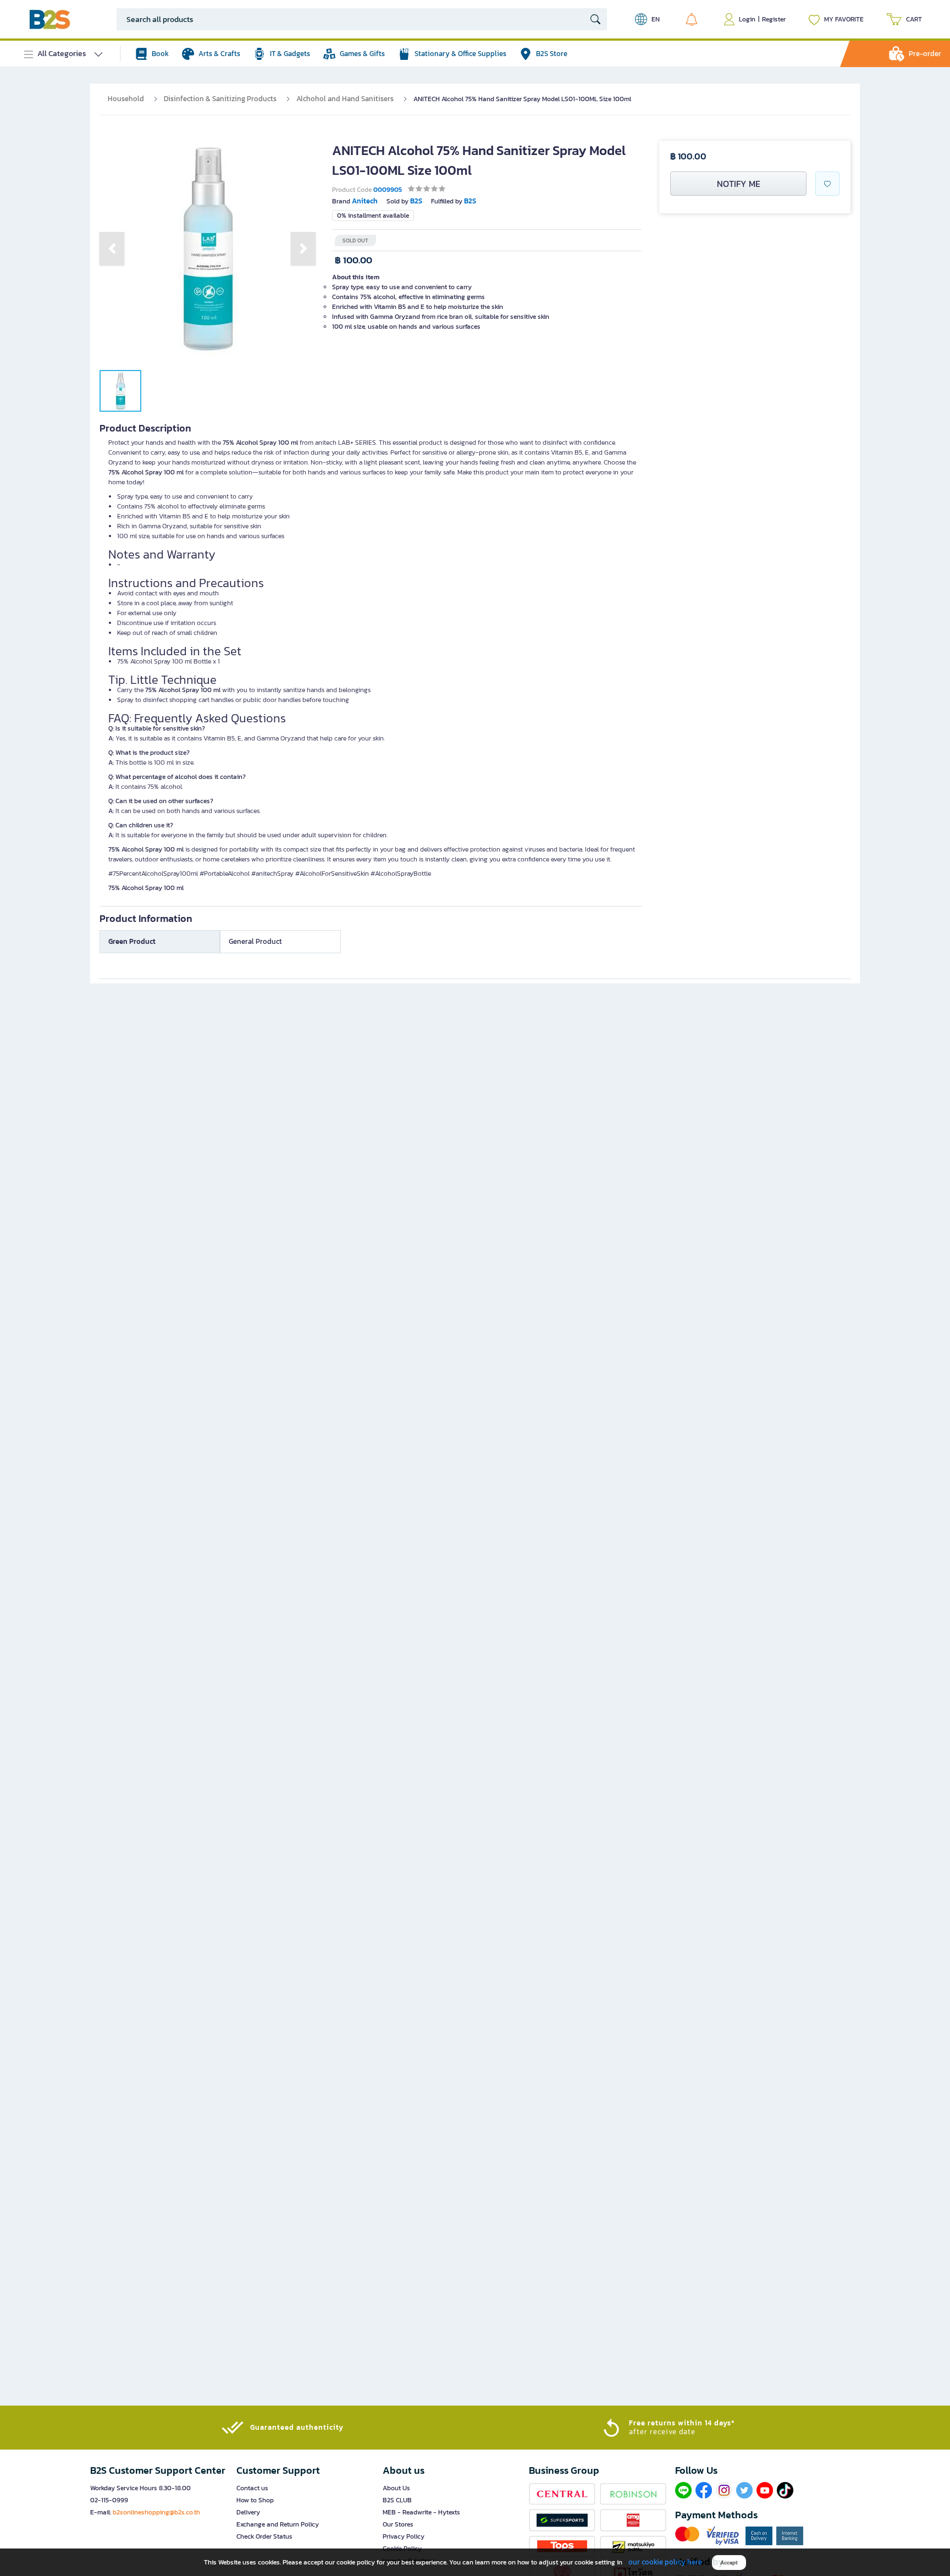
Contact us (252, 2488)
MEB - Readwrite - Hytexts (421, 2512)
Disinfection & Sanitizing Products (220, 99)
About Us (396, 2488)
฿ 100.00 (354, 260)
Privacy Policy (404, 2536)
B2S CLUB (397, 2500)
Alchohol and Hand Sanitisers (345, 99)
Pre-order (925, 54)
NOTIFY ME (739, 184)
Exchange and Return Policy (278, 2524)
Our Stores (398, 2524)
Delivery (248, 2512)
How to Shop (255, 2500)
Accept (729, 2563)
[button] (112, 248)
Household (126, 99)
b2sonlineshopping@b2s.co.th (156, 2512)
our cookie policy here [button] (665, 2562)
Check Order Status (264, 2536)
